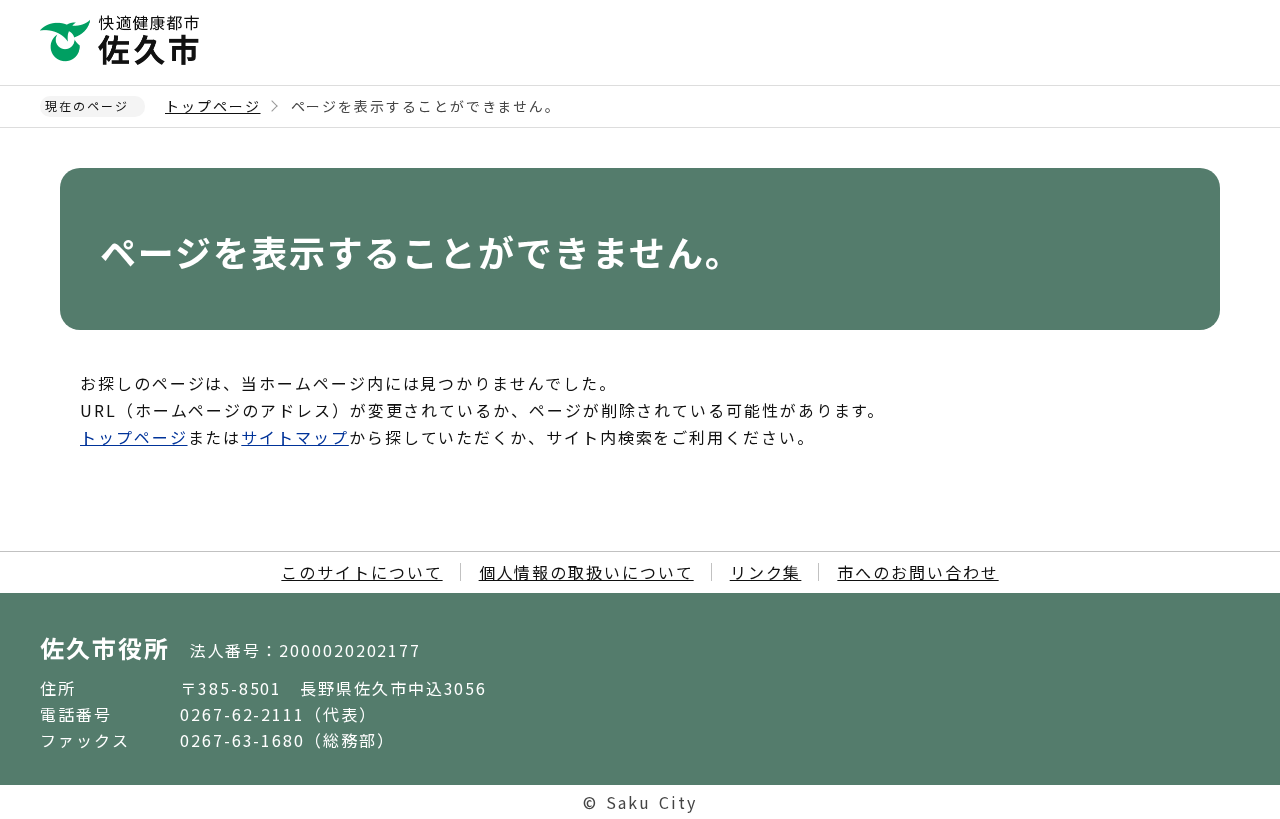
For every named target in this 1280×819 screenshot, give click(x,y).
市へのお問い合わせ (917, 572)
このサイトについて (361, 572)
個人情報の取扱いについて (586, 572)
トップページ (213, 106)
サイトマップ (295, 437)
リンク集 (766, 572)
